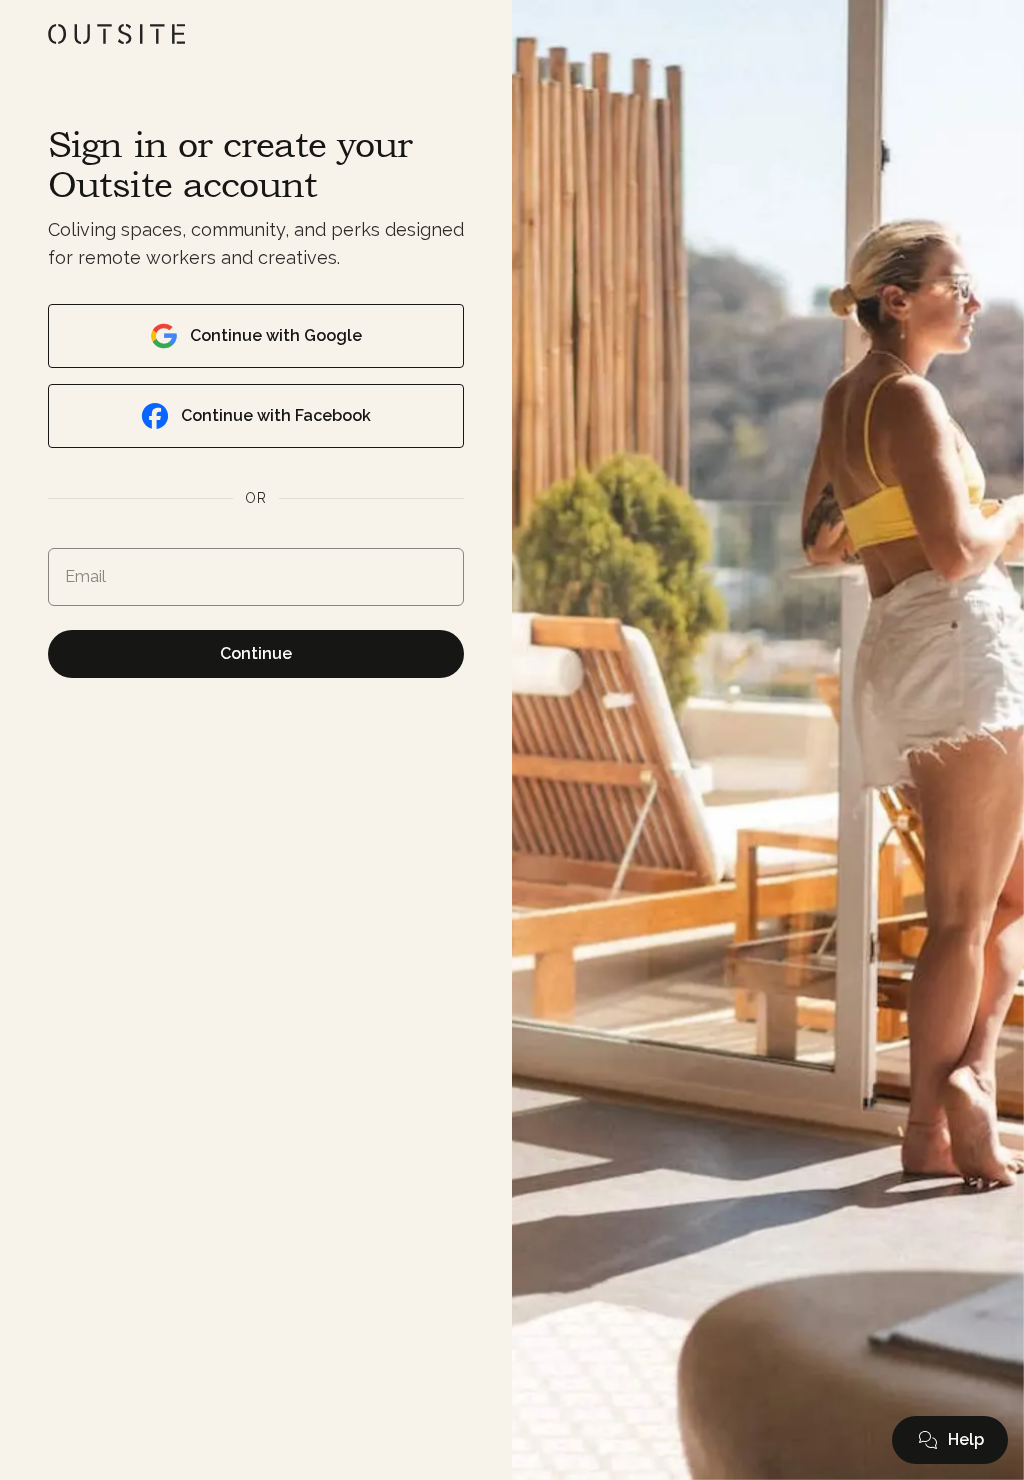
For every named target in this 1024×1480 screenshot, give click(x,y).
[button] (950, 1440)
